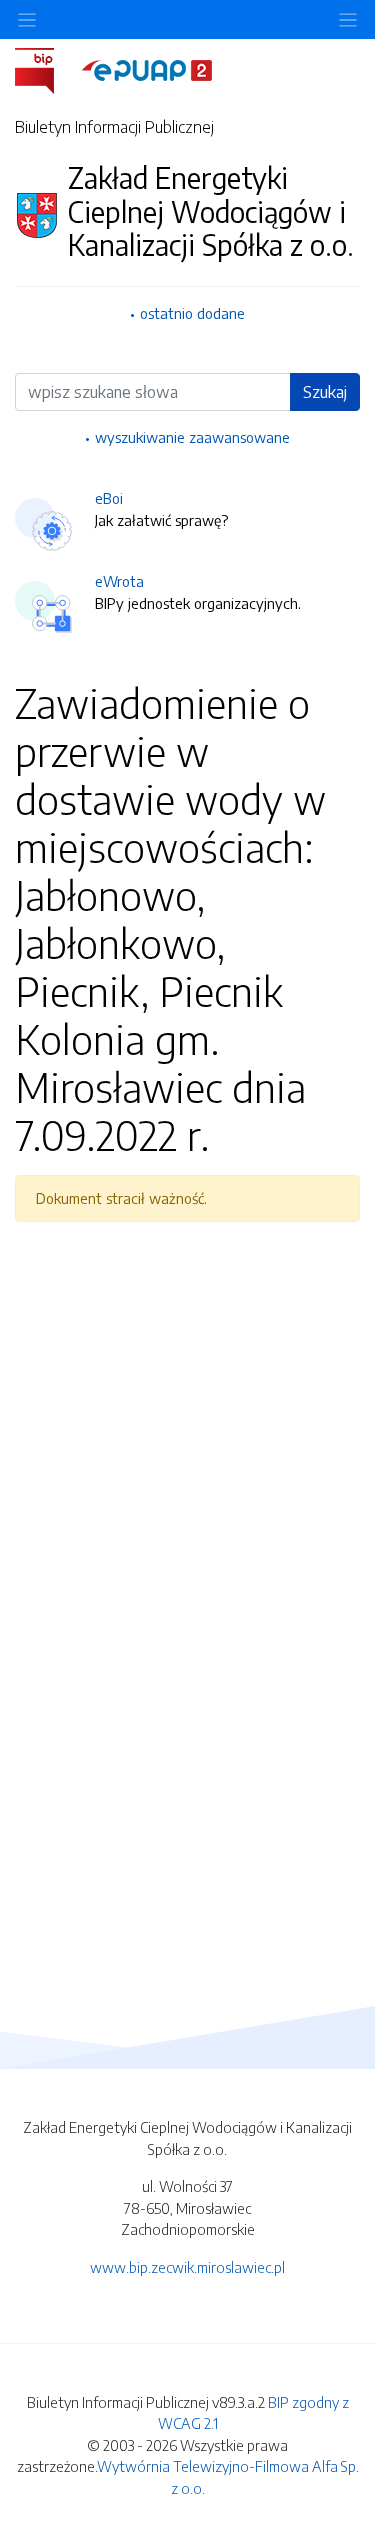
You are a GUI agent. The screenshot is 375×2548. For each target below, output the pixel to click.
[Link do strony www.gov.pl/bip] (46, 69)
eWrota (119, 581)
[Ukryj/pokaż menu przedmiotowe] (27, 19)
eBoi (109, 498)
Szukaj (325, 392)
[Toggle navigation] (348, 19)
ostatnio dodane (192, 313)
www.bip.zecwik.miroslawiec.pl (187, 2267)
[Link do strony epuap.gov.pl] (147, 69)
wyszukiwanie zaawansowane (192, 437)
